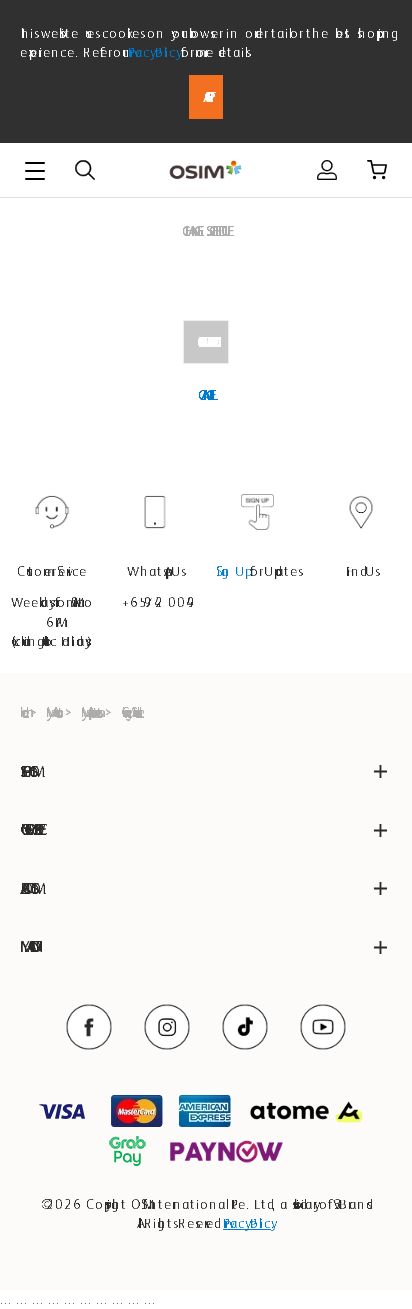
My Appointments (90, 712)
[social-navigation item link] (89, 1027)
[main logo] (205, 170)
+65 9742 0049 (155, 602)
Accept (206, 97)
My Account (52, 712)
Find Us (361, 571)
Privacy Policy (152, 52)
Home (22, 712)
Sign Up (231, 571)
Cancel (205, 395)
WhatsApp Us (154, 571)
